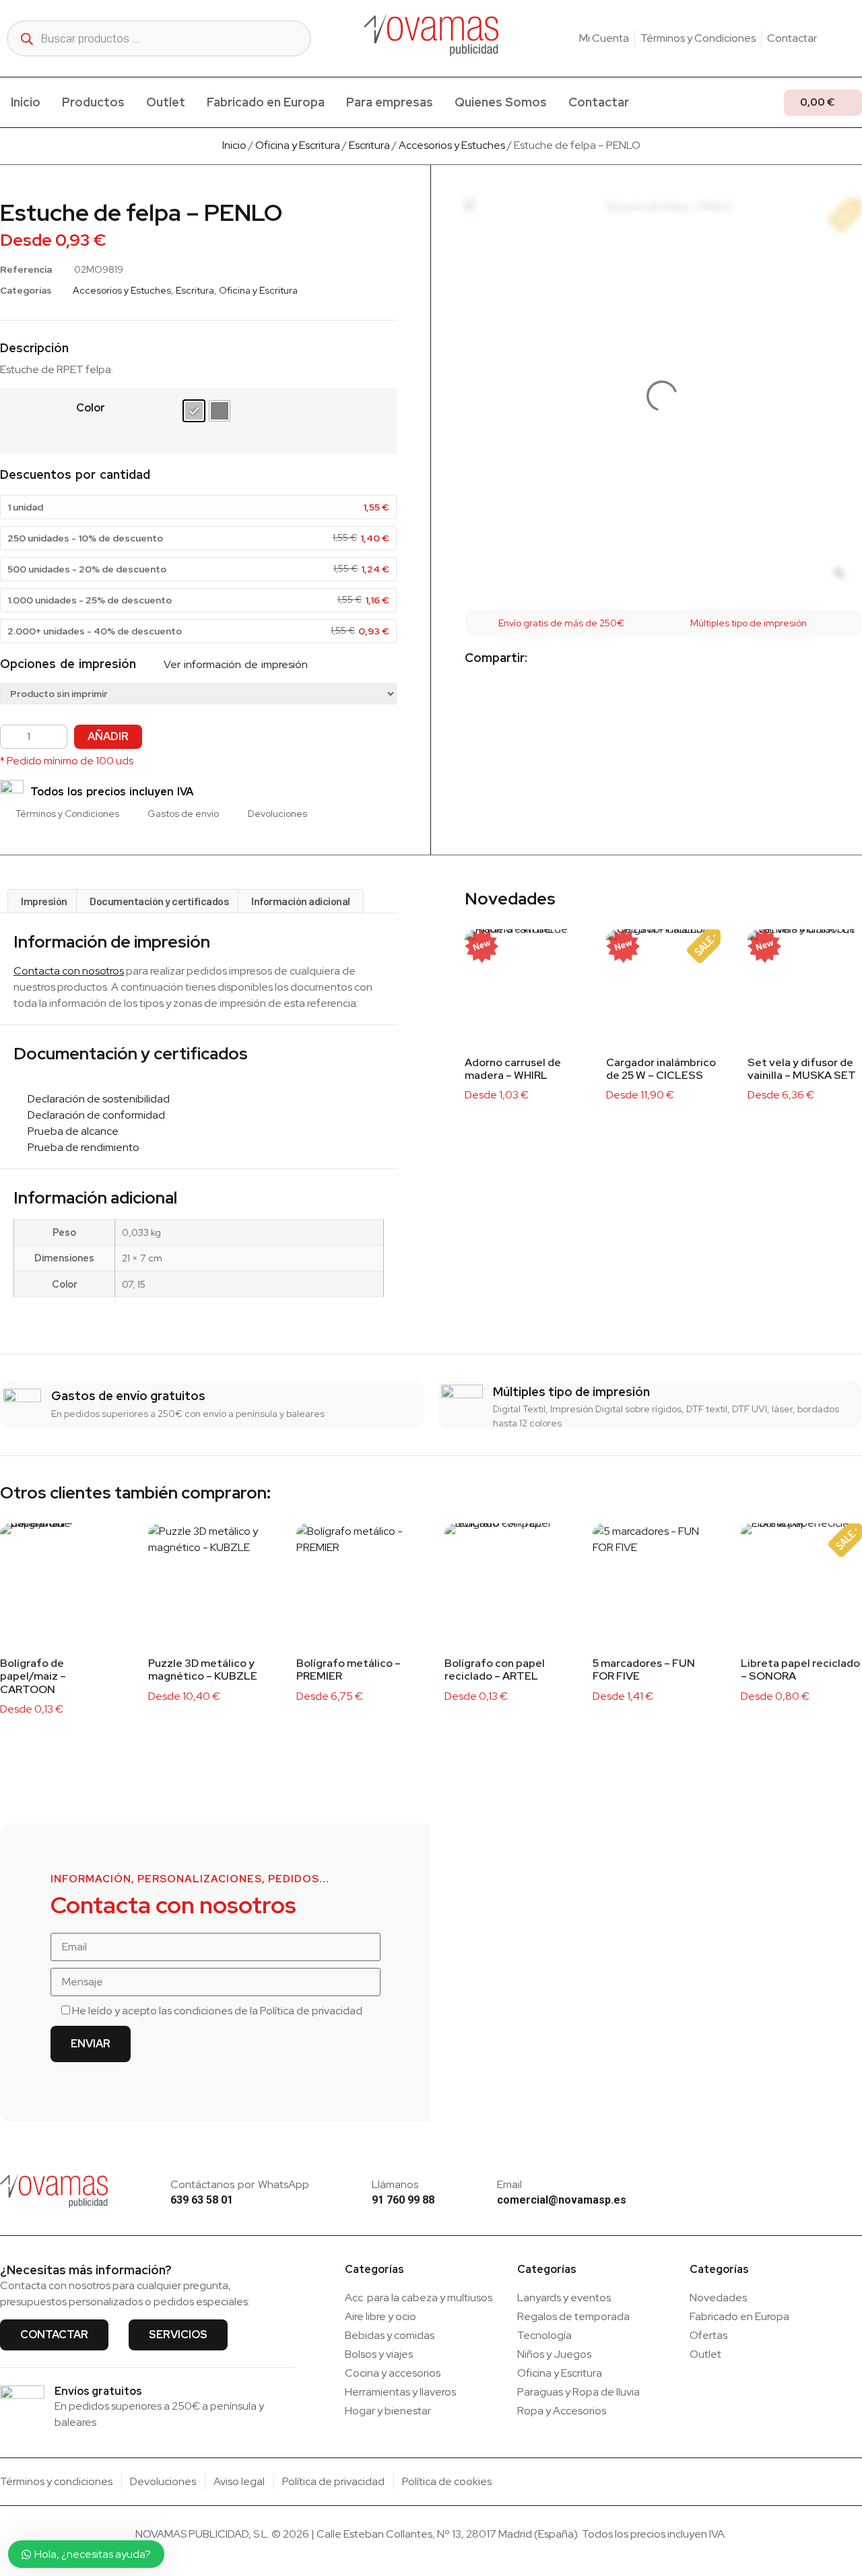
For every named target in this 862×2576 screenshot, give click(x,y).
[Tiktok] (857, 38)
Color (91, 408)
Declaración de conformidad (93, 1115)
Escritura (369, 145)
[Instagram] (836, 38)
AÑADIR (108, 736)
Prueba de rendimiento (80, 1147)
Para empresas (390, 102)
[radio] (194, 411)
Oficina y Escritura (298, 145)
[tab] (44, 901)
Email (509, 2184)
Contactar (599, 102)
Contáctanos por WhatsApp (240, 2184)
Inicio (26, 102)
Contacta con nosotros (69, 971)
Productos (93, 102)
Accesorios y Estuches (452, 145)
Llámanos (395, 2184)
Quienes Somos (501, 102)
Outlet (166, 102)
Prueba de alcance (70, 1131)
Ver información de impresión (234, 664)
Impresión (44, 901)
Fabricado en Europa (266, 102)
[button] (549, 659)
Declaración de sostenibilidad (96, 1099)
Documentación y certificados (159, 901)
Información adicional (301, 901)
